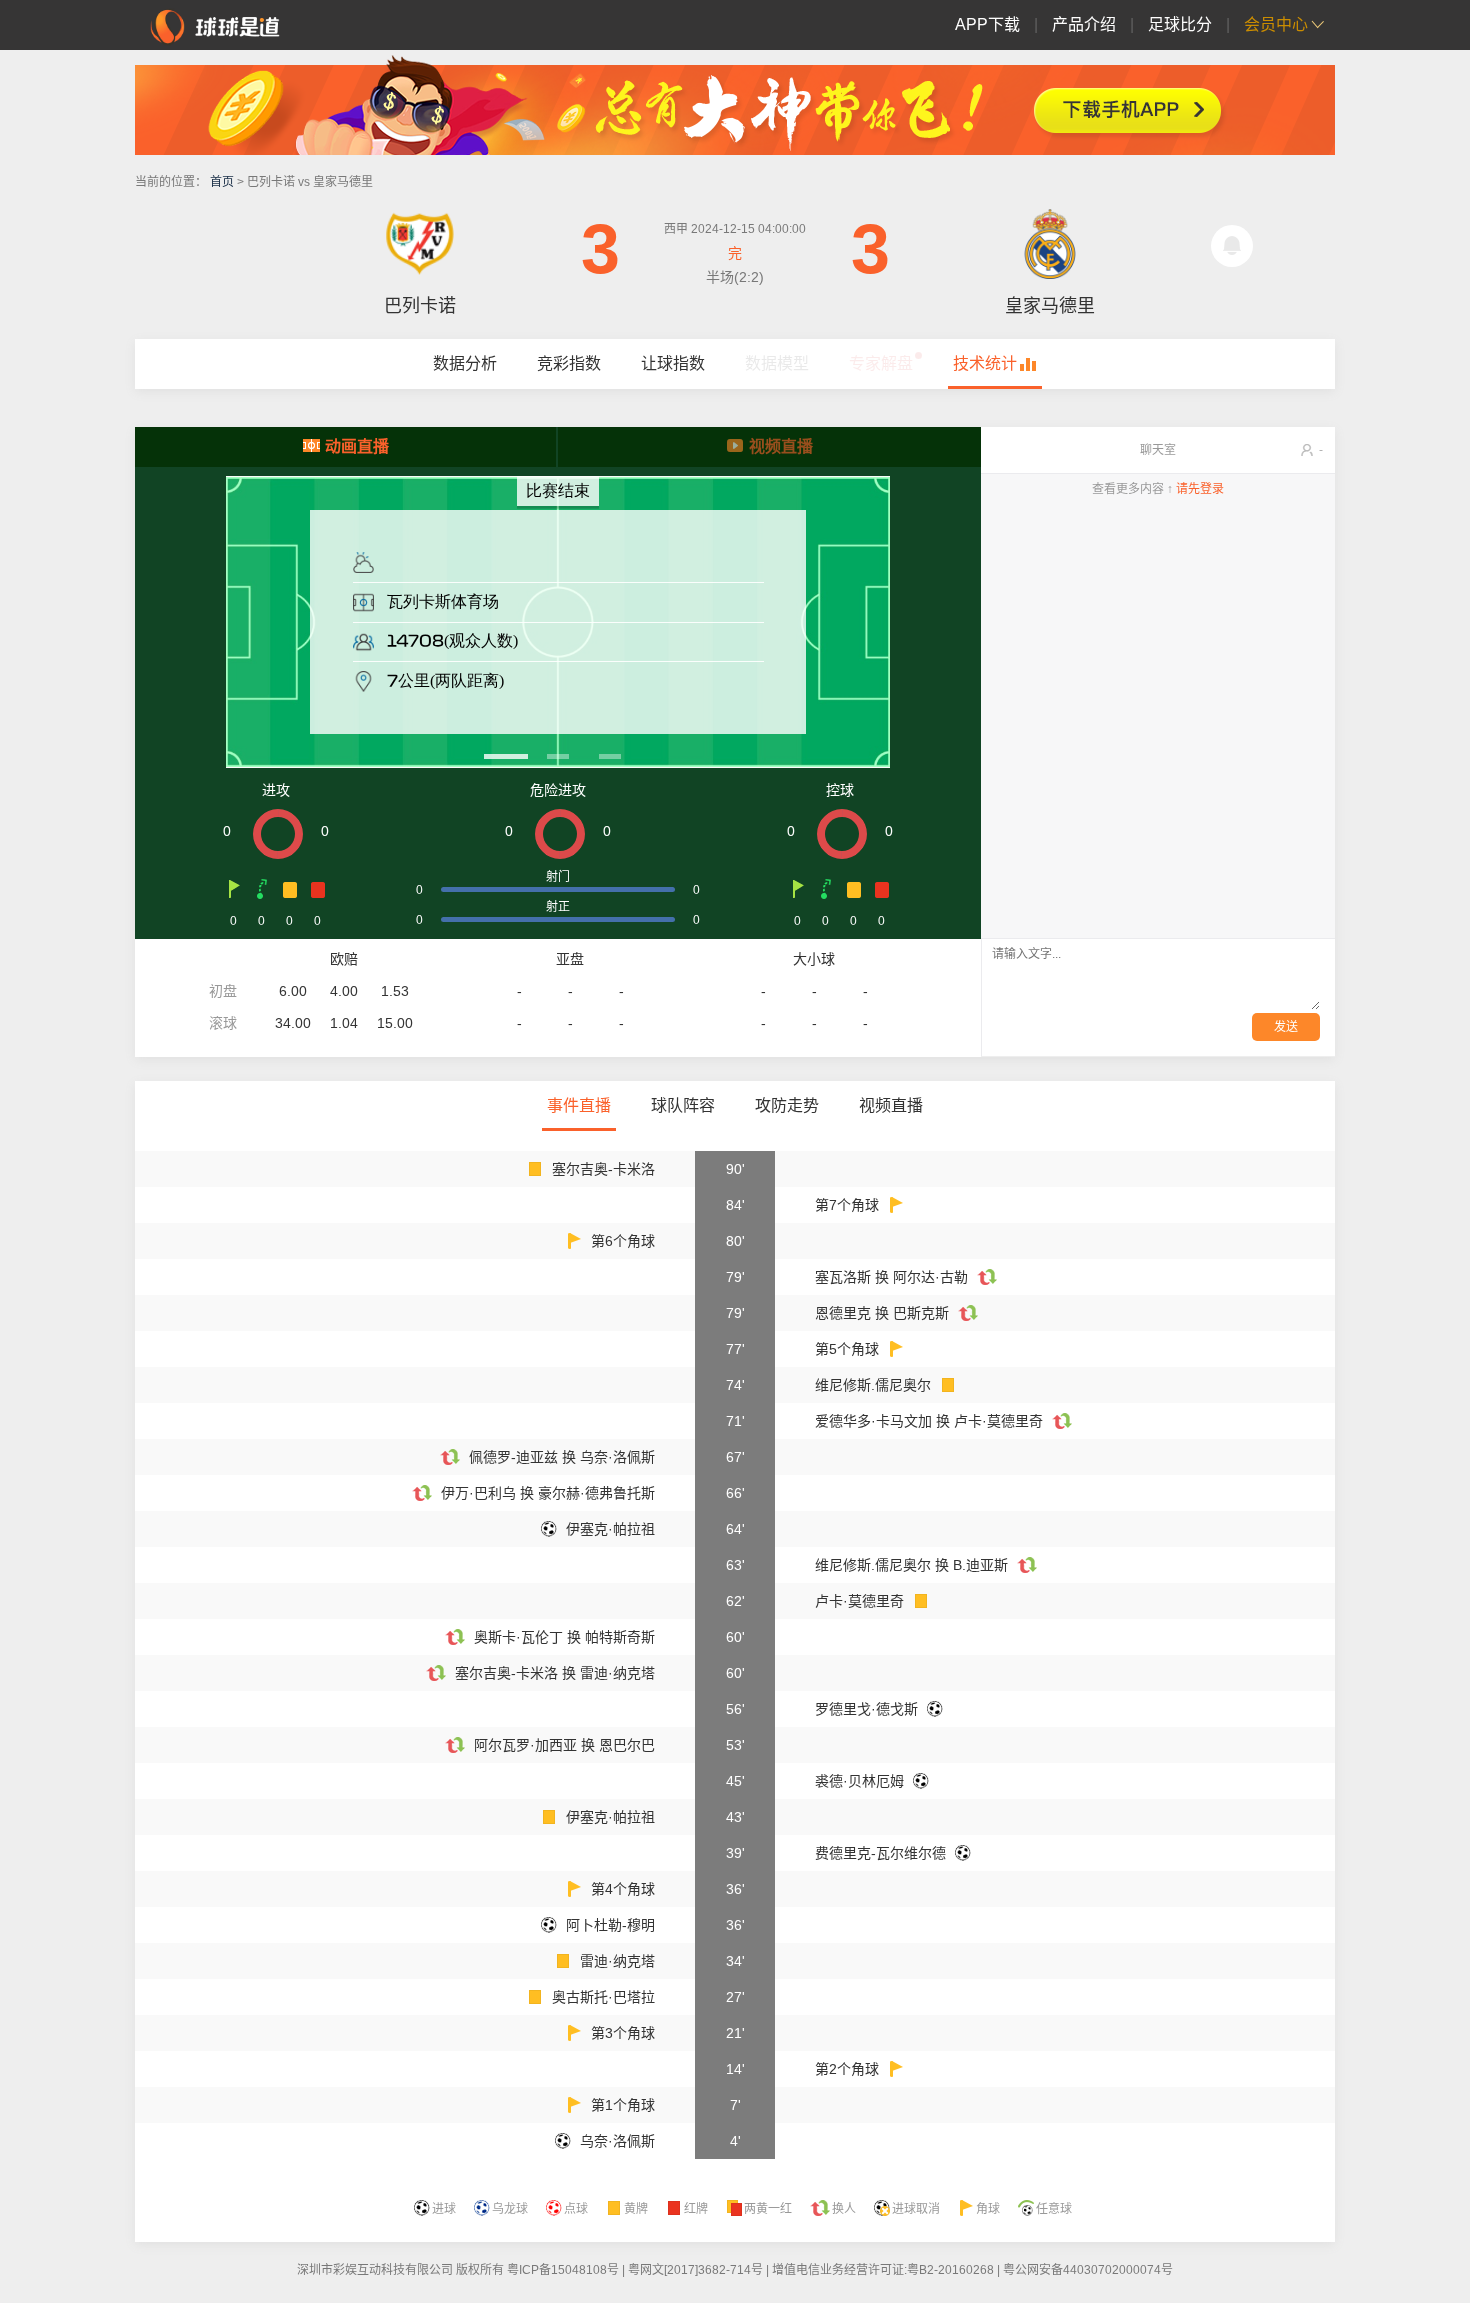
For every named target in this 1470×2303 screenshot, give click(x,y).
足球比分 (1180, 24)
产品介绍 (1084, 24)
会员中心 (1276, 24)
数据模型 (777, 363)
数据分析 (465, 363)
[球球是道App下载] (735, 105)
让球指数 (673, 363)
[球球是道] (215, 24)
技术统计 (985, 363)
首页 (222, 182)
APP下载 (987, 24)
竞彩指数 (569, 363)
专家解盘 (881, 363)
